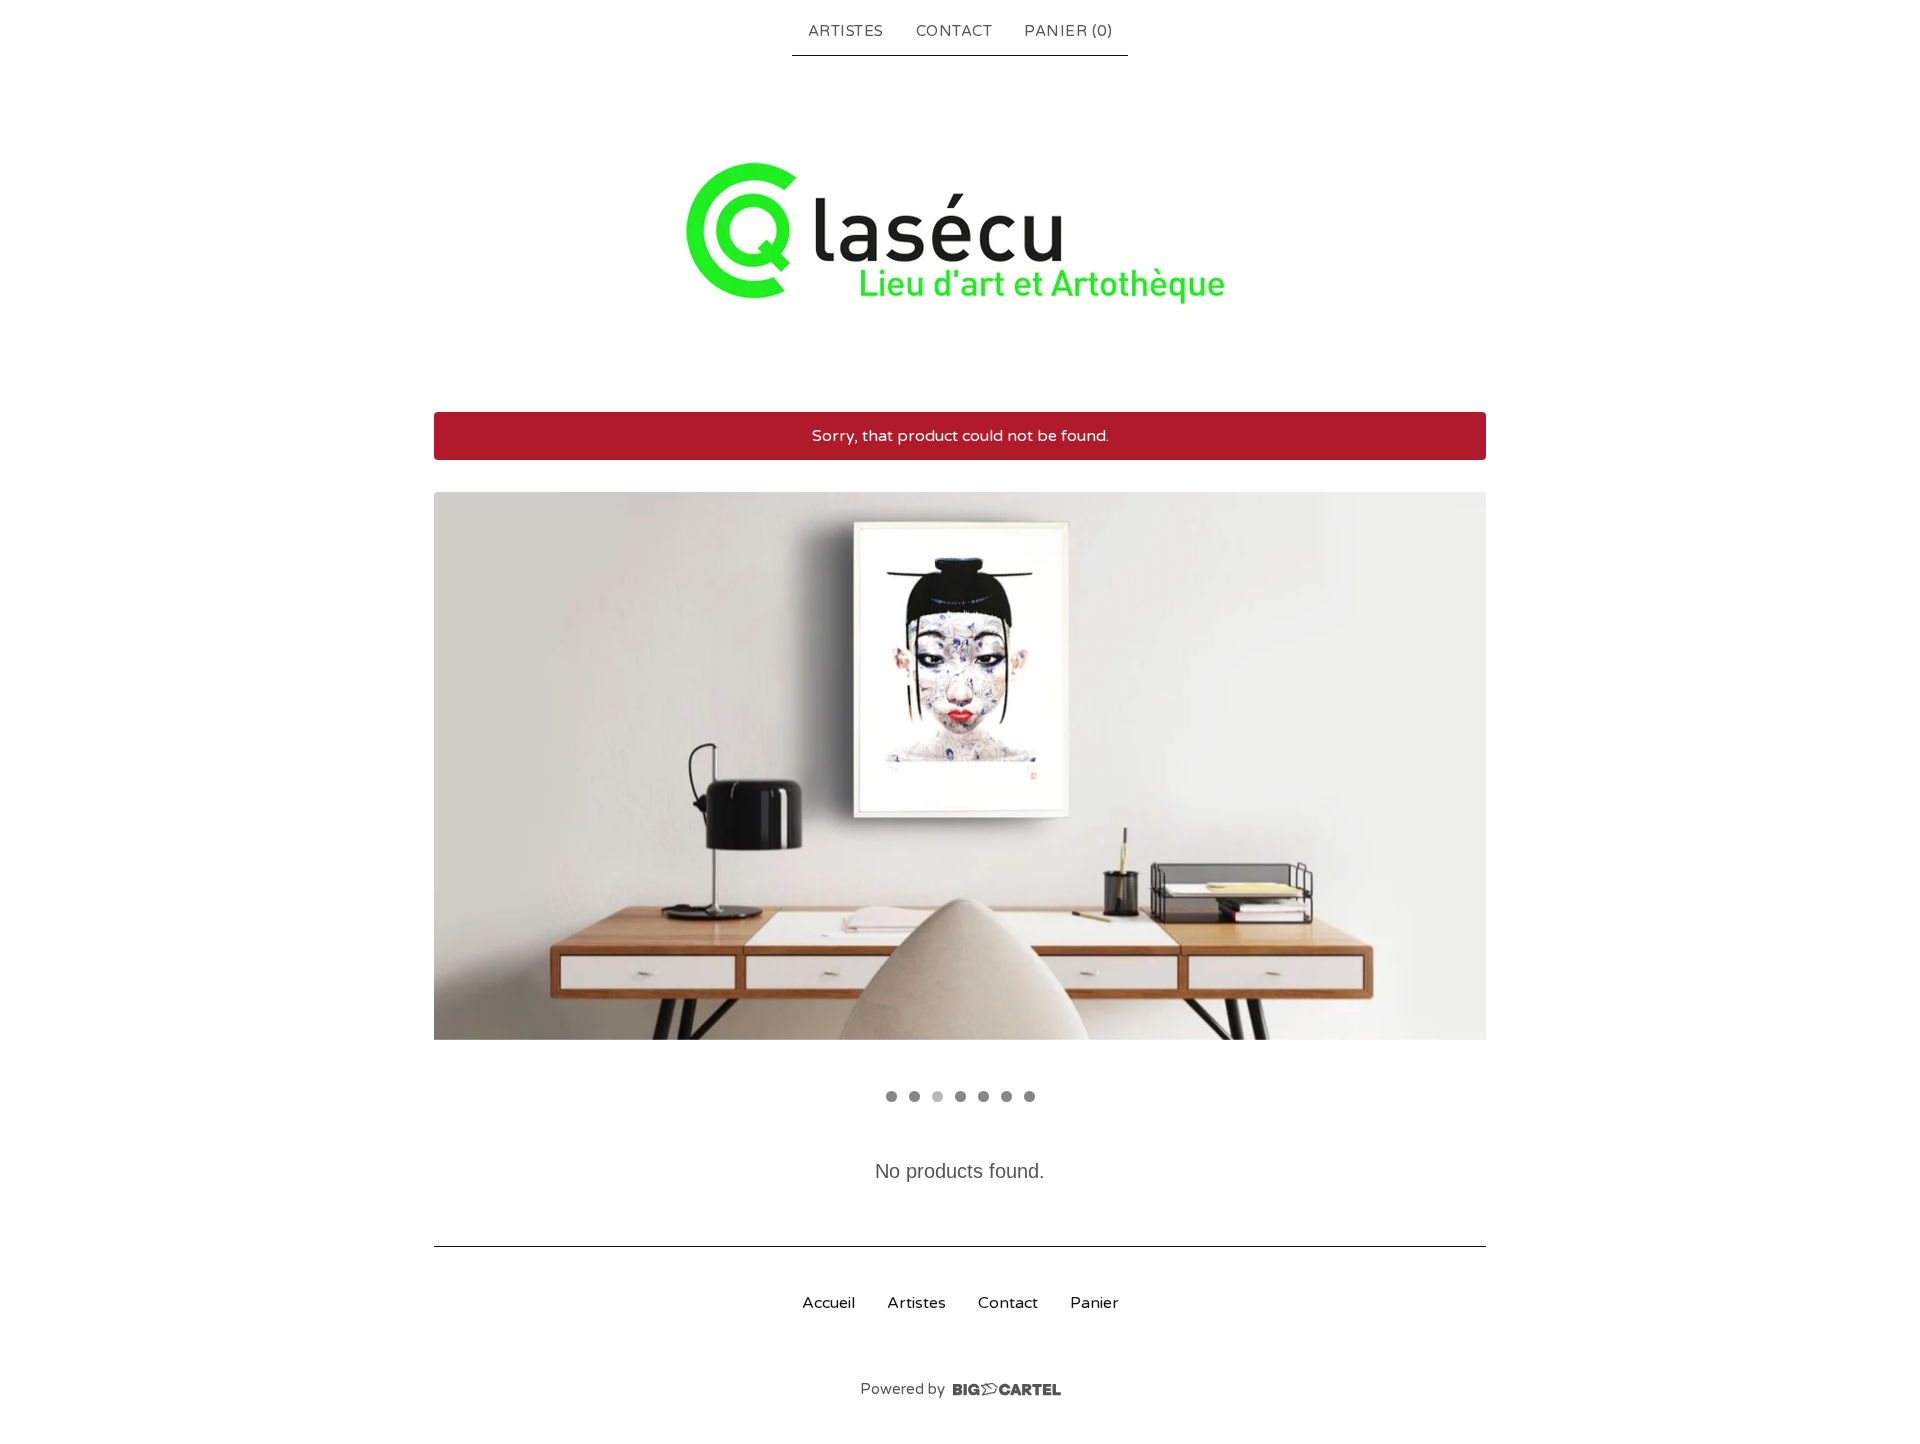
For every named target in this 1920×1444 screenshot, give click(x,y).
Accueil (828, 1303)
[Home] (960, 232)
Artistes (846, 31)
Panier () (1068, 31)
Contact (954, 31)
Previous (468, 784)
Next (1451, 784)
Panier (1094, 1303)
